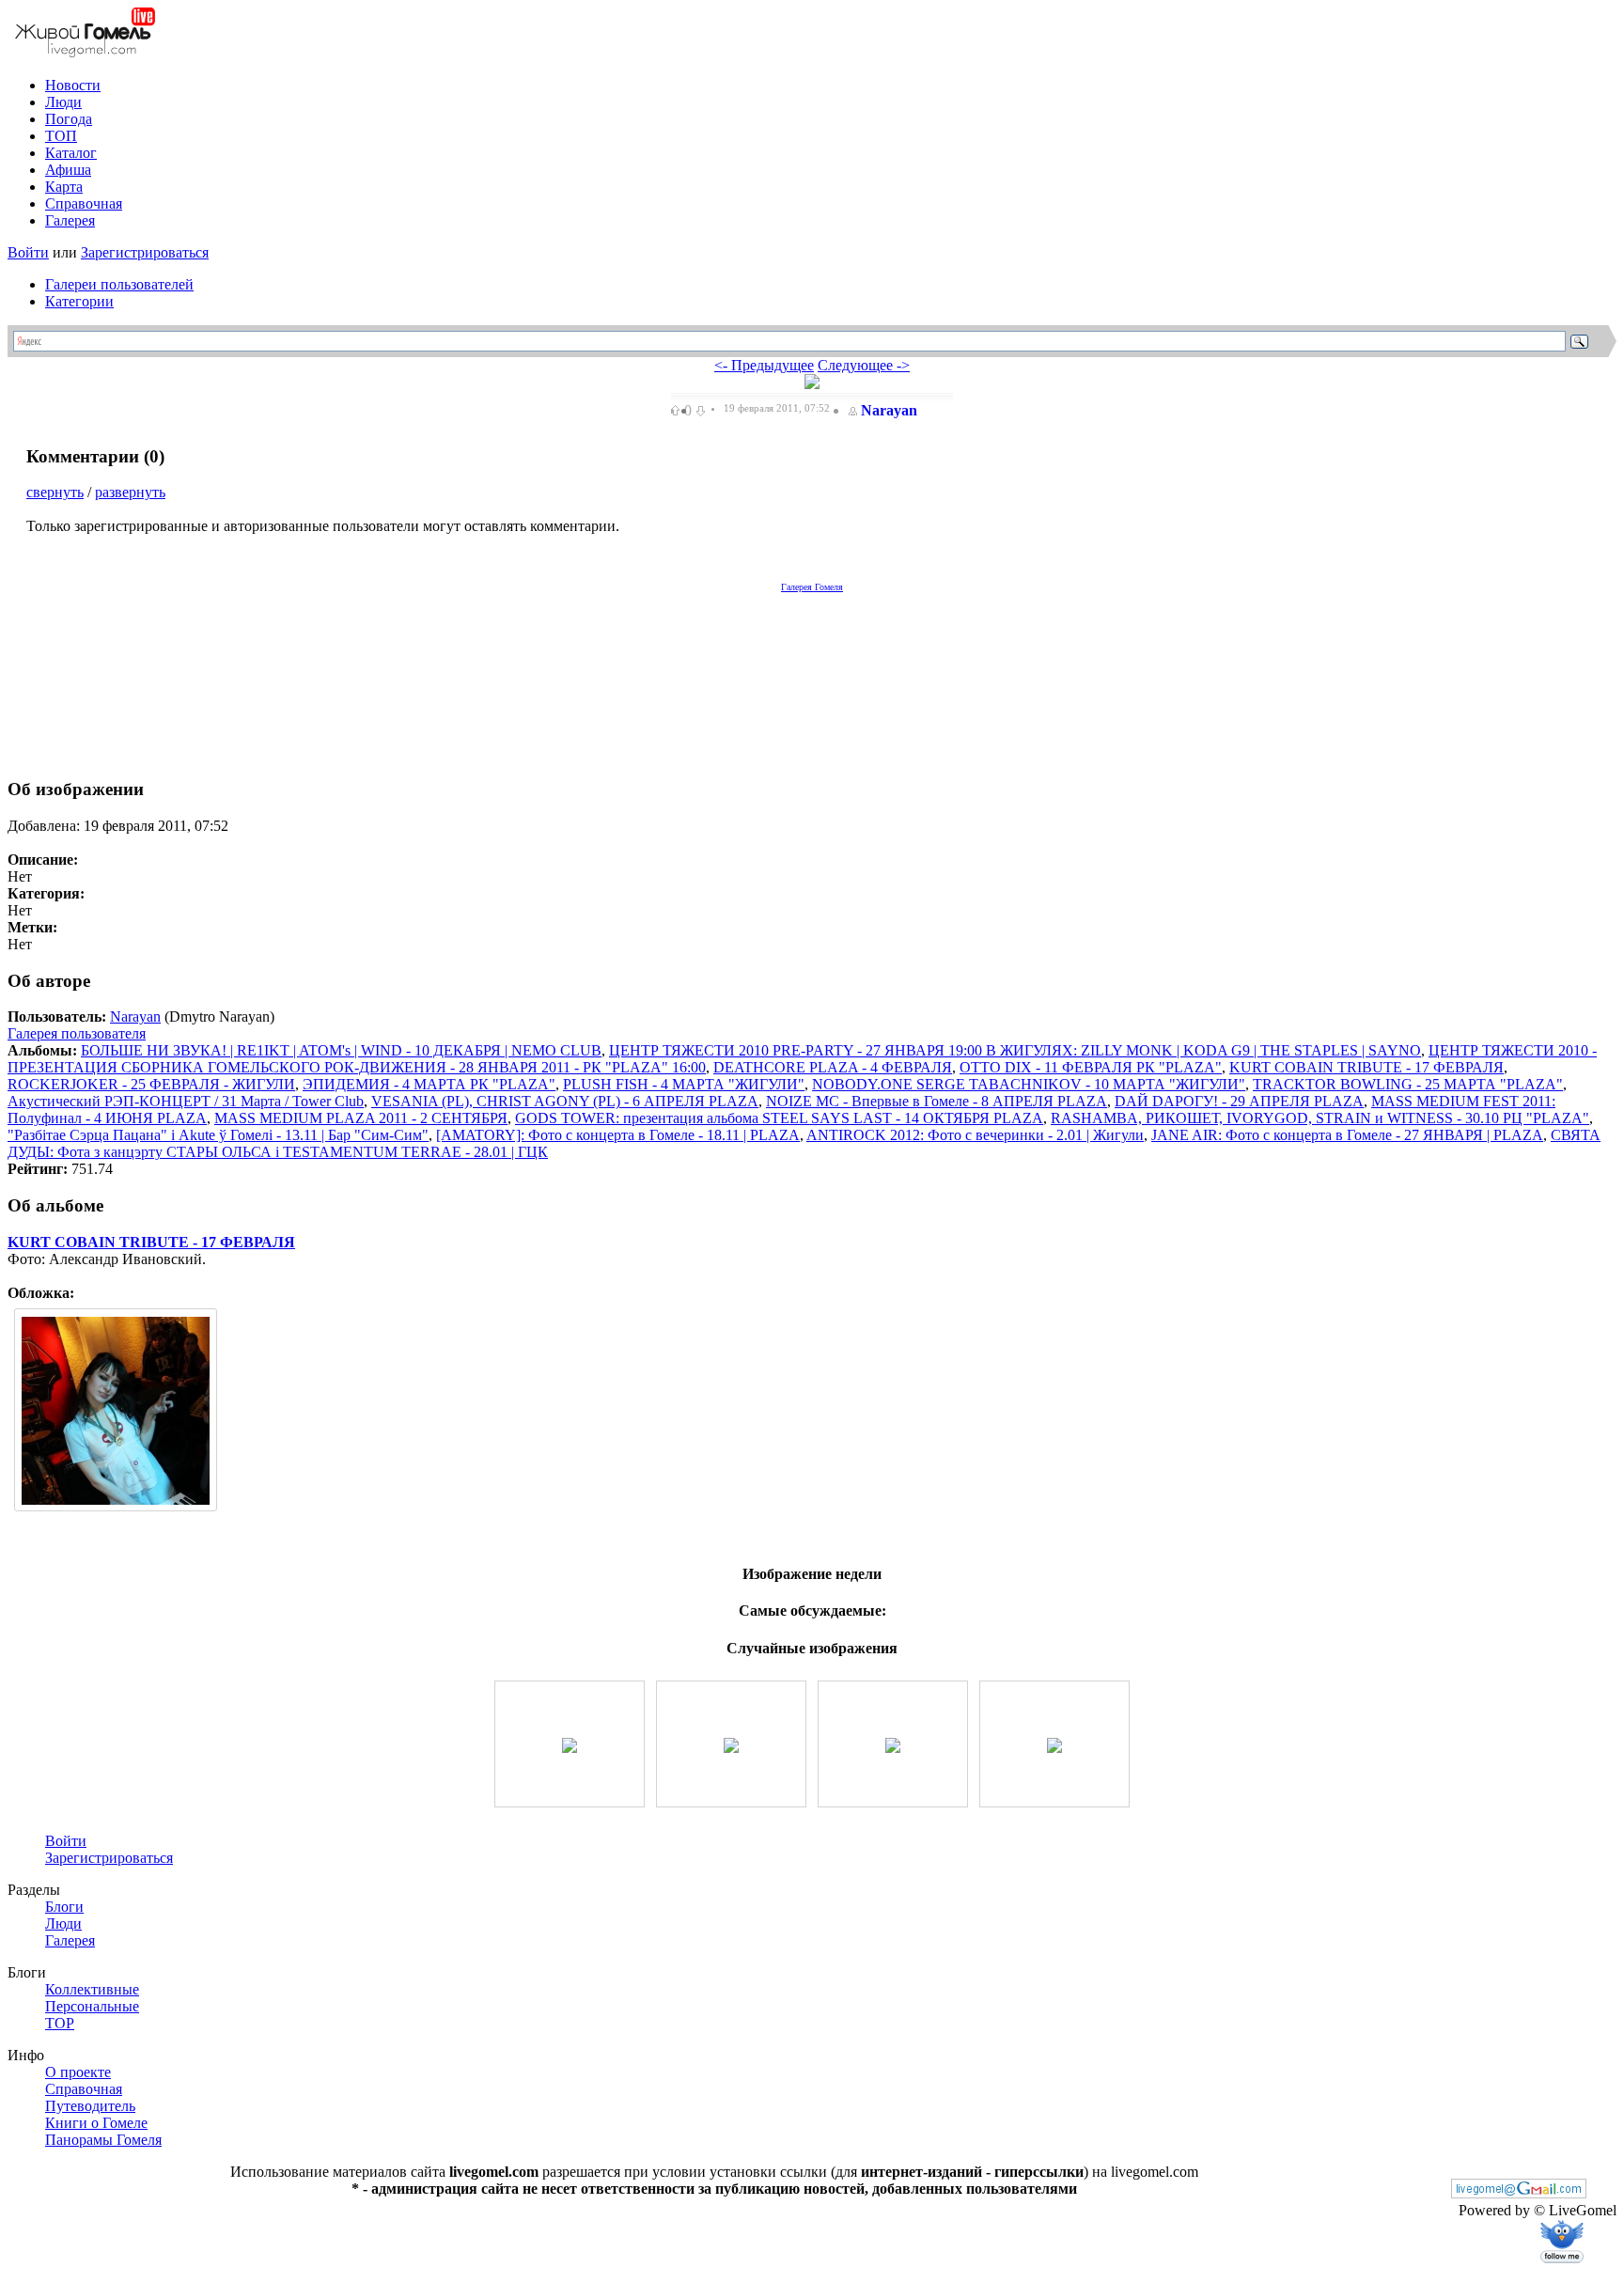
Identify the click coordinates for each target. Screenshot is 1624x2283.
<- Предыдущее (764, 365)
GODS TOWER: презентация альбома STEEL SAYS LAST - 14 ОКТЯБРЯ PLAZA (779, 1118)
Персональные (92, 2006)
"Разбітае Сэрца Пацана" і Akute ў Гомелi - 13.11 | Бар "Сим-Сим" (218, 1135)
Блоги (64, 1907)
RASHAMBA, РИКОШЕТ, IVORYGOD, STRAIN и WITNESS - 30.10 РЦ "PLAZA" (1320, 1118)
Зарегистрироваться (145, 252)
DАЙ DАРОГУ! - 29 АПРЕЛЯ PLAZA (1239, 1101)
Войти (28, 252)
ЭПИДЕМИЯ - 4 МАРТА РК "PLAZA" (429, 1084)
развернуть (130, 492)
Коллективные (92, 1989)
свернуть (55, 492)
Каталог (71, 153)
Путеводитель (90, 2106)
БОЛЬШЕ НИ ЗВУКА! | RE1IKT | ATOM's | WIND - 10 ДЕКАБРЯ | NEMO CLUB (341, 1050)
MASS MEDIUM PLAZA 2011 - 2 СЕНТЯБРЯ (361, 1118)
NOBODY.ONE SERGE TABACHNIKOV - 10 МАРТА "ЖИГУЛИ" (1029, 1084)
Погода (69, 119)
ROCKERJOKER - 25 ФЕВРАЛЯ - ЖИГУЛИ (151, 1084)
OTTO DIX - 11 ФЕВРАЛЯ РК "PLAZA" (1091, 1067)
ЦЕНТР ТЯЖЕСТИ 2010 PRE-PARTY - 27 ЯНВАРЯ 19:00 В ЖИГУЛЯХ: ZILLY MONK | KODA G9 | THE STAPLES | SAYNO (1015, 1050)
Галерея (70, 220)
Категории (79, 301)
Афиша (68, 170)
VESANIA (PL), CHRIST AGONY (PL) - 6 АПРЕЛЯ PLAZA (565, 1101)
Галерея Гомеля (812, 587)
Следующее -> (864, 365)
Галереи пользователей (119, 284)
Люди (63, 102)
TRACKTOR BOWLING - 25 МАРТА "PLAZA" (1408, 1084)
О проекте (78, 2072)
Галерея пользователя (77, 1033)
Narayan (889, 410)
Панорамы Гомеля (103, 2140)
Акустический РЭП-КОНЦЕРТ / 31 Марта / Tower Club (186, 1101)
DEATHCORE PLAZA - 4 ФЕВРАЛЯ (833, 1067)
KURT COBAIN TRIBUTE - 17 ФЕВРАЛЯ (1366, 1067)
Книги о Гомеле (96, 2123)
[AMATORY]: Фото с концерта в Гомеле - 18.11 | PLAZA (618, 1135)
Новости (73, 85)
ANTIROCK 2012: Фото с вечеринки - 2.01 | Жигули (975, 1135)
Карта (64, 187)
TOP (60, 2023)
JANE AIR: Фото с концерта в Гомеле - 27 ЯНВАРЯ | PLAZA (1347, 1135)
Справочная (84, 203)
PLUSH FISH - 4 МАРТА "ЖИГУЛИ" (684, 1084)
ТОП (61, 136)
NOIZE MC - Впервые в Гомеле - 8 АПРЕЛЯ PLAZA (937, 1101)
